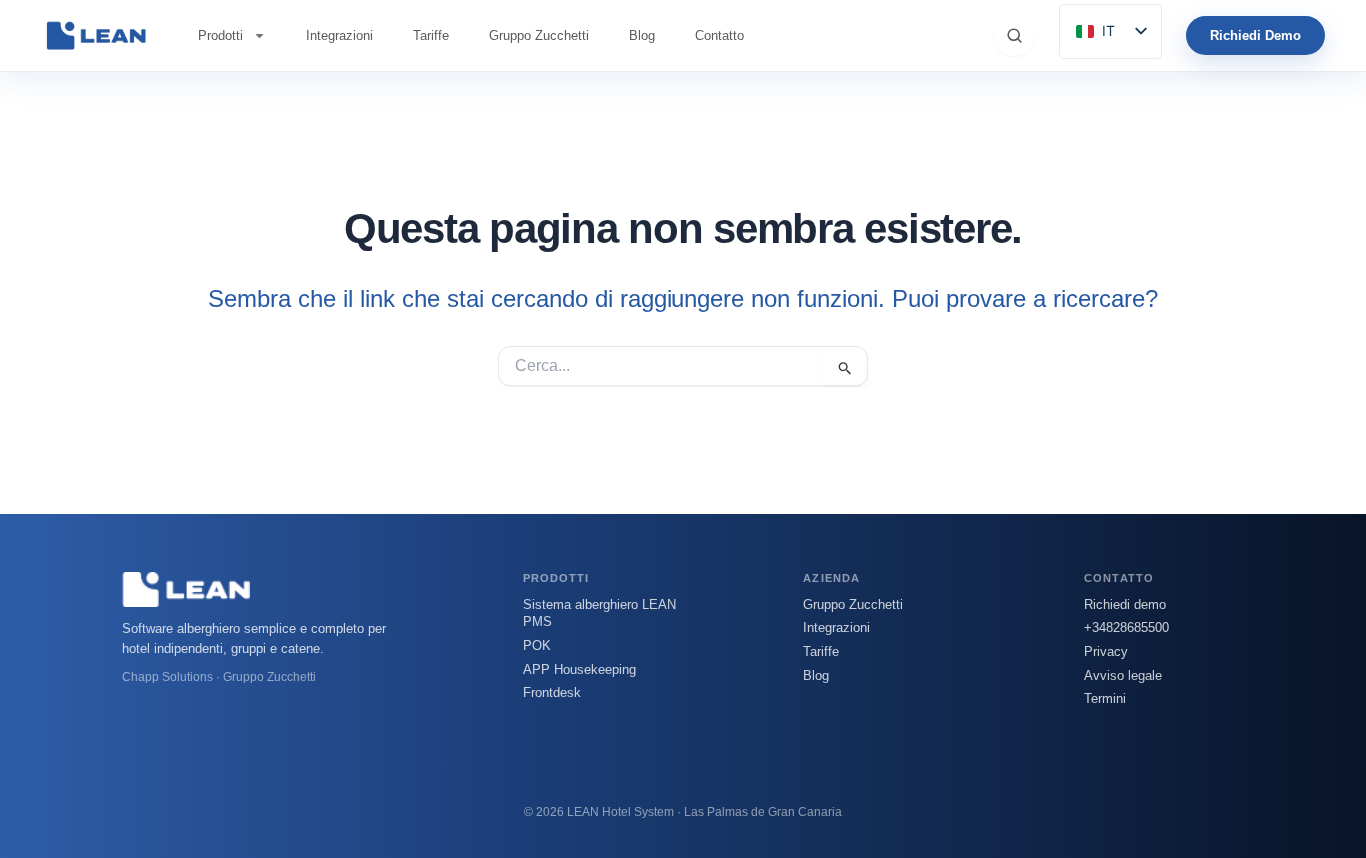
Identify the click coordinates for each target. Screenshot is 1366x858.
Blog (642, 35)
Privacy (1106, 651)
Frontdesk (552, 692)
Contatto (719, 35)
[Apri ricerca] (1014, 35)
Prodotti (220, 35)
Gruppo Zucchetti (539, 35)
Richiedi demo (1125, 604)
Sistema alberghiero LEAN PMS (599, 613)
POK (537, 645)
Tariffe (431, 35)
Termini (1105, 698)
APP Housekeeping (579, 669)
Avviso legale (1123, 675)
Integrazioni (339, 35)
